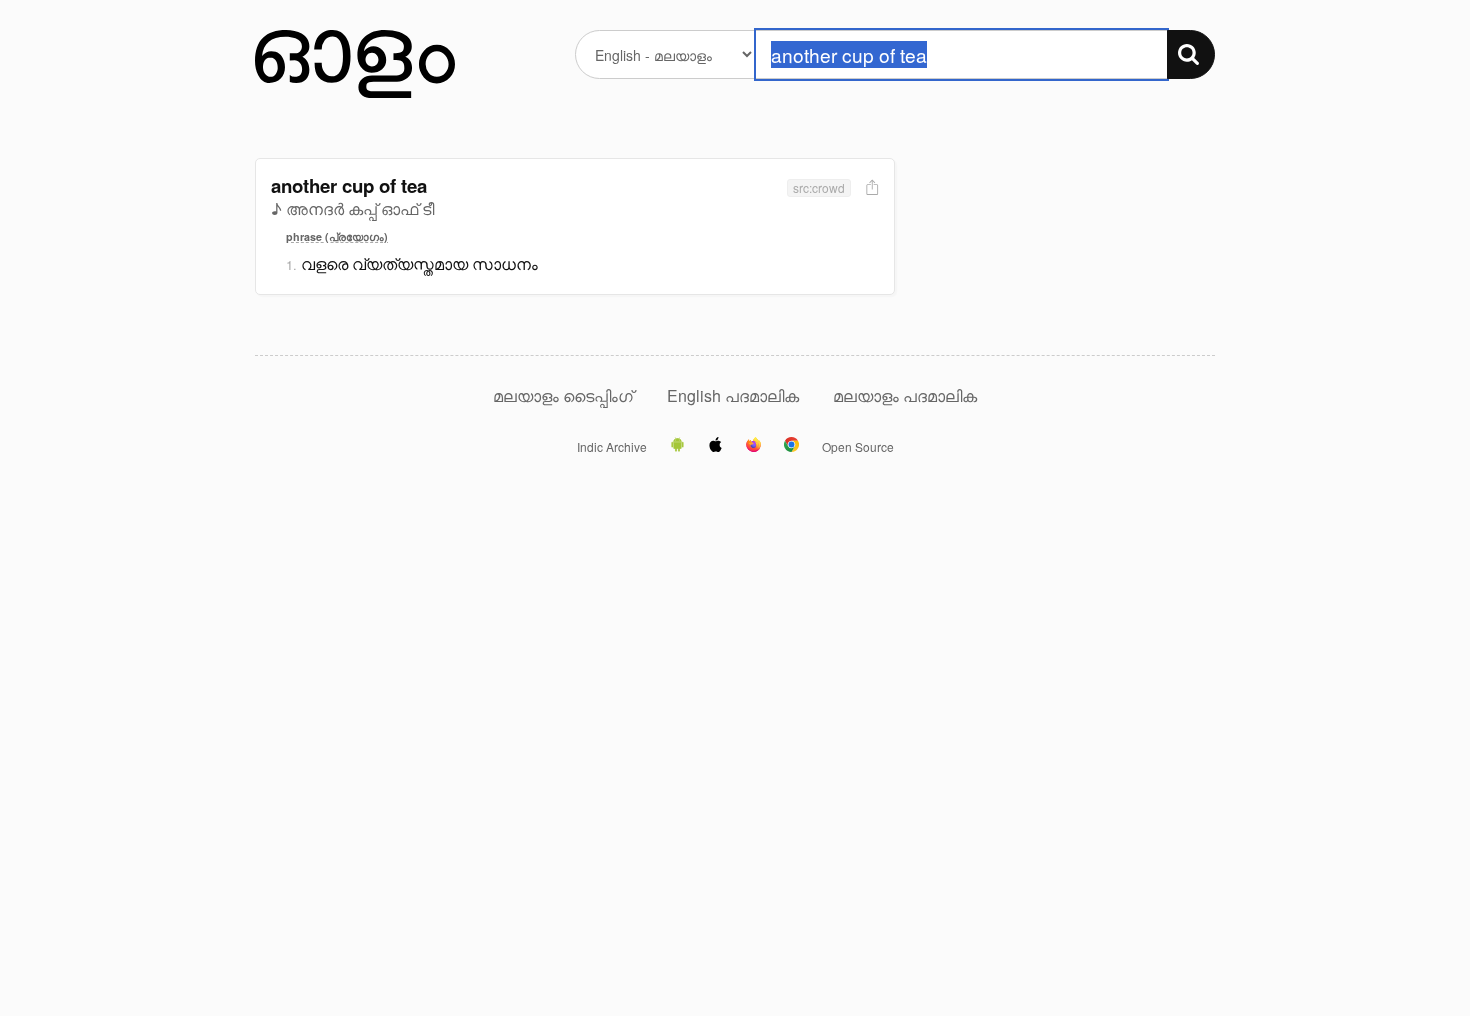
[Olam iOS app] (715, 446)
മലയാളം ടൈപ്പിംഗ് (563, 395)
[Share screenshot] (870, 188)
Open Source (858, 447)
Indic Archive (612, 447)
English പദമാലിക (735, 395)
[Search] (1191, 54)
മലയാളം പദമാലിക (905, 395)
